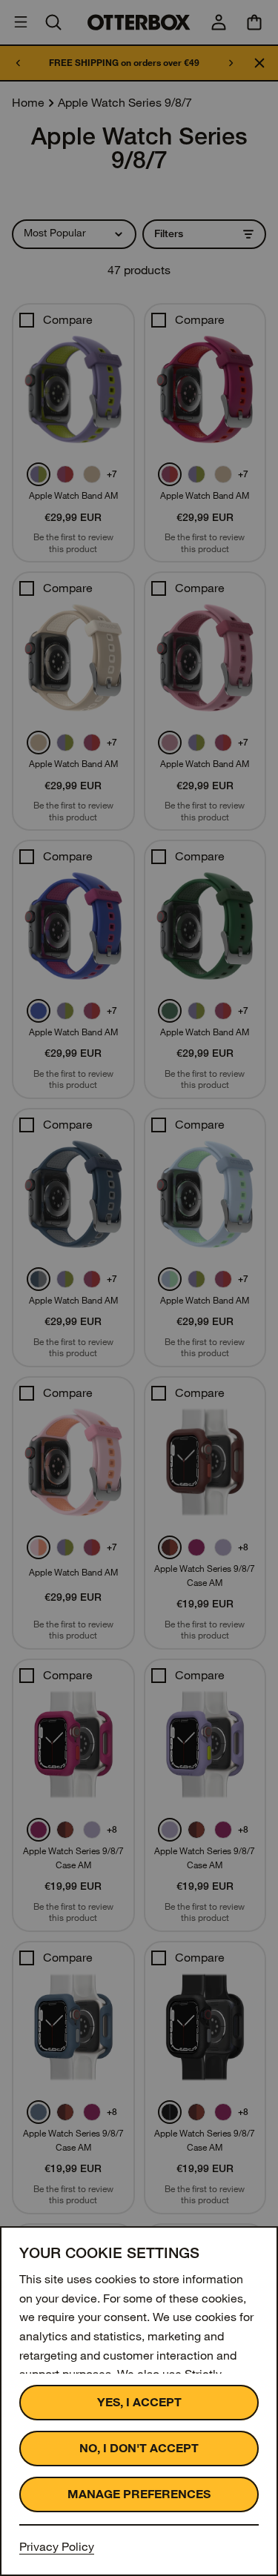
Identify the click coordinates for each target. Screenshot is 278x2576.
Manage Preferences (139, 2494)
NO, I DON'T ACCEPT (139, 2448)
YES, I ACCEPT (139, 2402)
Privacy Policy (57, 2547)
